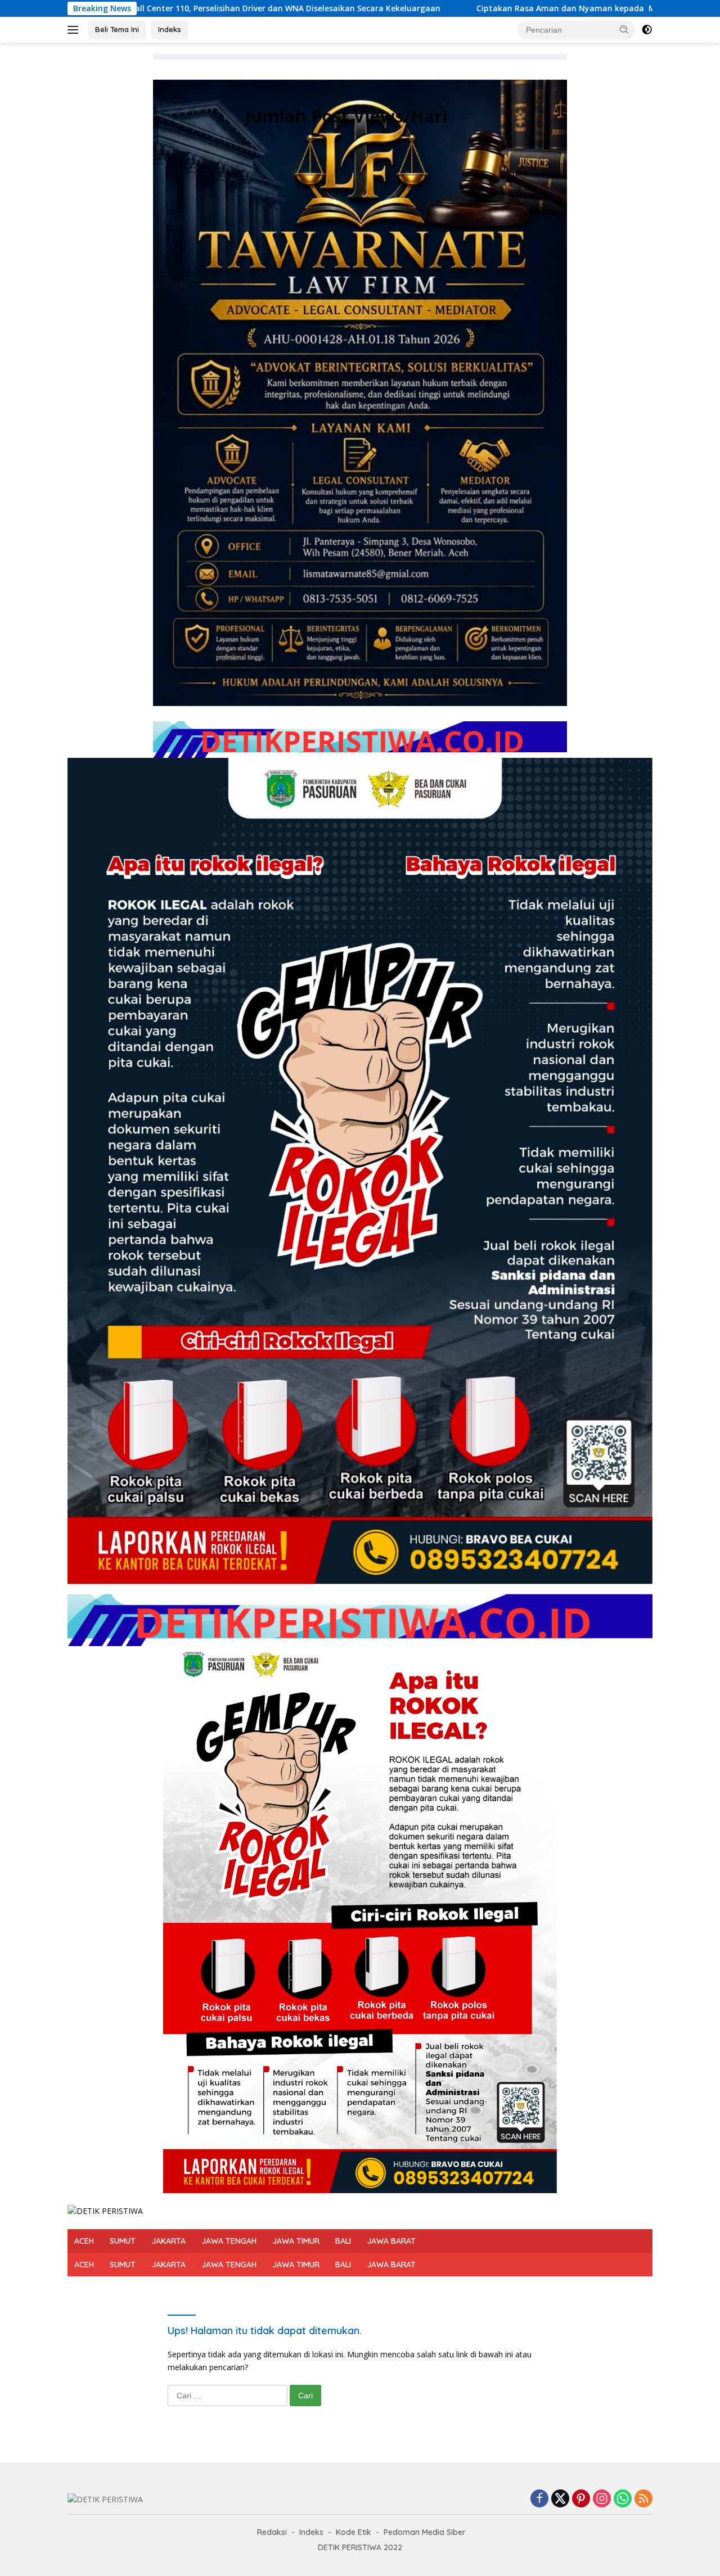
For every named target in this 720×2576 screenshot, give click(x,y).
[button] (624, 29)
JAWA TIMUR (296, 2241)
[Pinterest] (581, 2499)
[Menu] (75, 30)
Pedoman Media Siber (425, 2532)
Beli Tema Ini (117, 29)
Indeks (170, 29)
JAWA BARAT (391, 2241)
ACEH (84, 2241)
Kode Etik (354, 2532)
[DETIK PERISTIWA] (105, 2210)
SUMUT (123, 2241)
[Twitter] (560, 2499)
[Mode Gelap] (647, 30)
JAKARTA (168, 2241)
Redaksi (272, 2532)
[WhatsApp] (623, 2499)
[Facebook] (539, 2499)
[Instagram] (602, 2499)
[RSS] (643, 2499)
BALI (343, 2241)
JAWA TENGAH (229, 2241)
